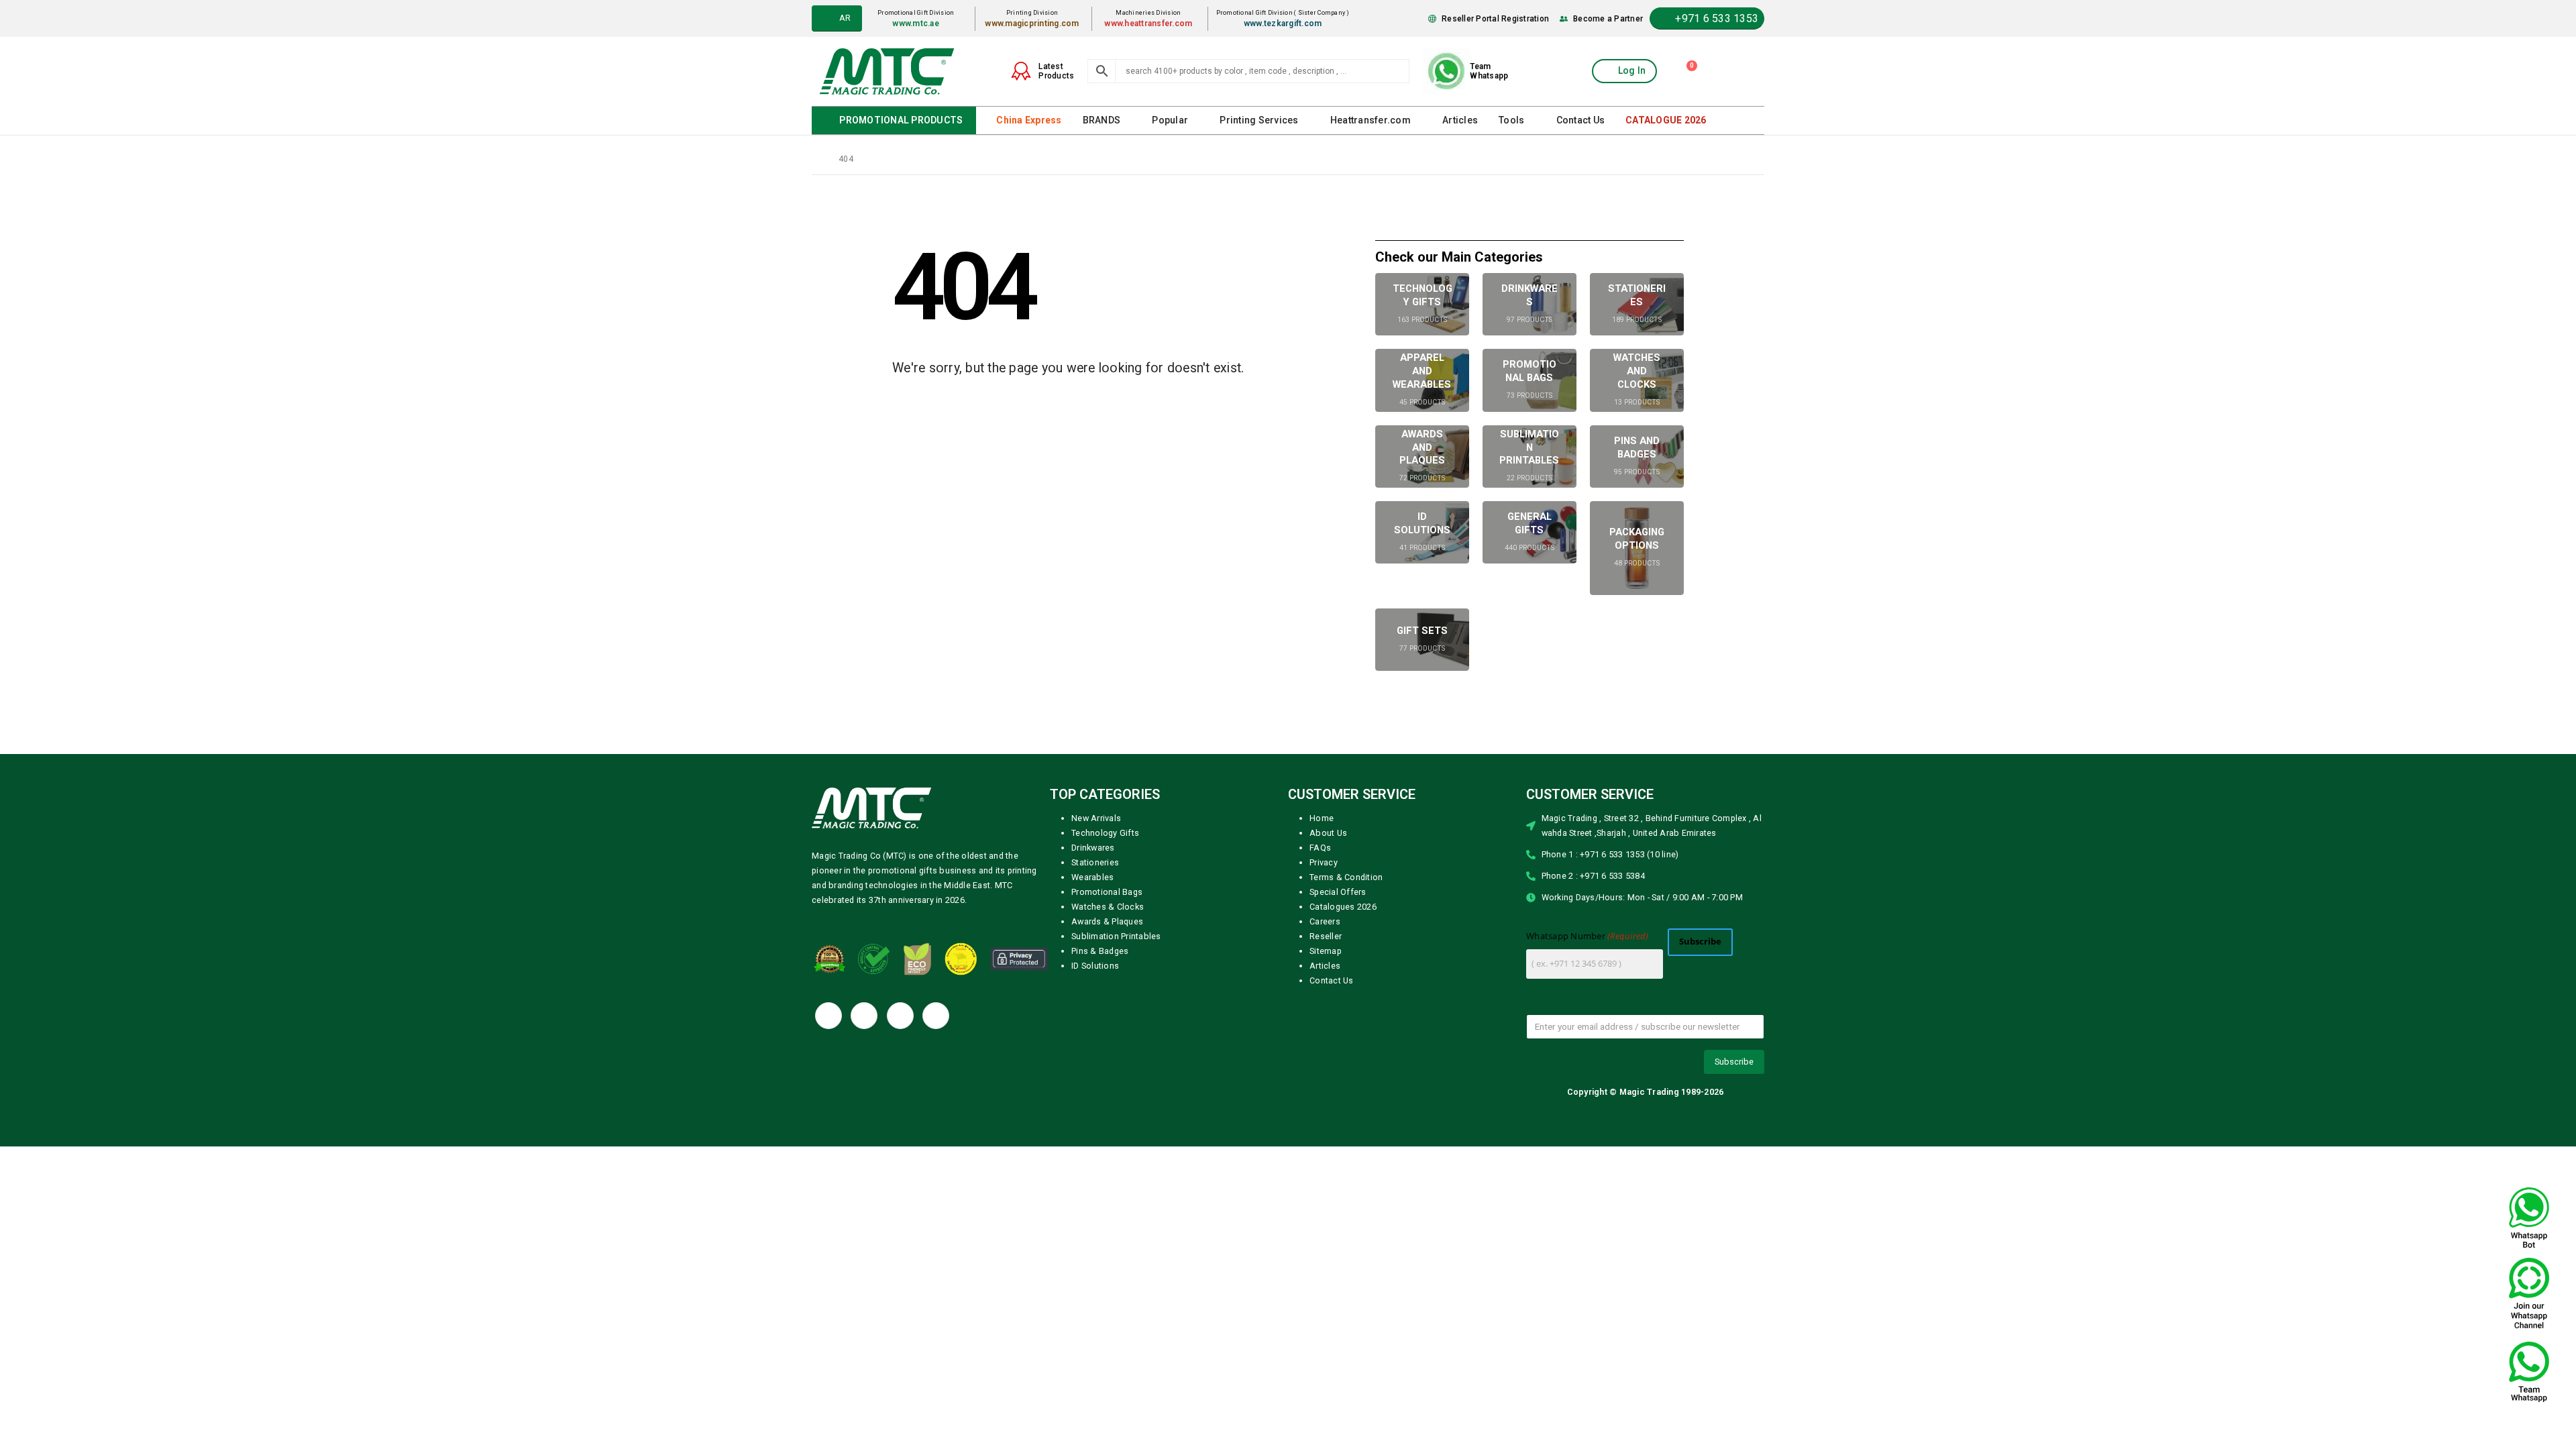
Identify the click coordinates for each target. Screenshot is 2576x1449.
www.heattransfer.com (1152, 23)
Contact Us (1575, 120)
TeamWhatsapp (1489, 71)
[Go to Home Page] (816, 158)
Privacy (1324, 862)
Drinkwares (1093, 847)
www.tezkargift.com (1286, 23)
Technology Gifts (1105, 832)
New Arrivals (1096, 817)
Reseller (1326, 935)
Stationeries (1095, 862)
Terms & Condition (1346, 876)
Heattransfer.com (1367, 120)
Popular (1169, 120)
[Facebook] (828, 1015)
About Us (1328, 832)
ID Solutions (1095, 965)
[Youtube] (900, 1015)
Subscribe (1700, 941)
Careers (1325, 921)
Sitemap (1326, 950)
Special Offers (1338, 891)
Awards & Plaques (1107, 921)
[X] (864, 1015)
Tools (1507, 120)
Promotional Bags (1107, 891)
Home (1322, 817)
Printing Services (1257, 120)
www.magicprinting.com (1036, 23)
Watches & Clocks (1108, 906)
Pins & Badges (1100, 950)
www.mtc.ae (921, 23)
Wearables (1092, 876)
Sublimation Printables (1116, 935)
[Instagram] (936, 1015)
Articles (1455, 120)
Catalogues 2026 (1343, 906)
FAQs (1320, 847)
